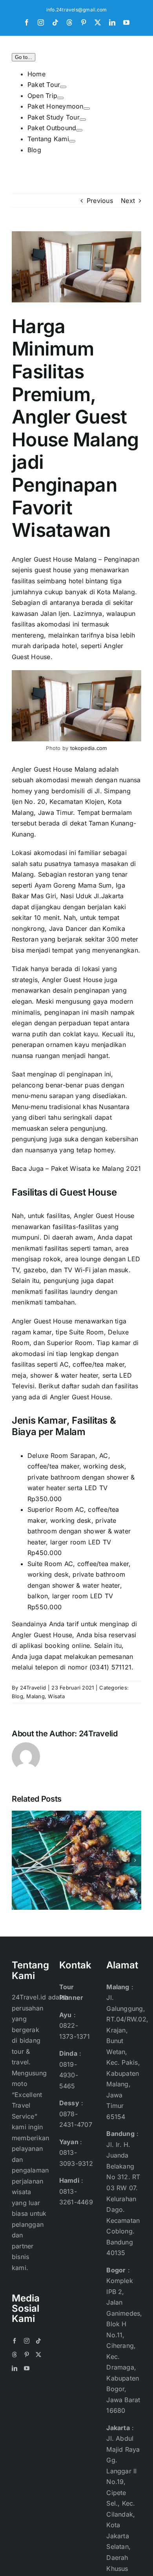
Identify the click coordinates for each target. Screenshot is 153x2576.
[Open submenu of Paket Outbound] (79, 130)
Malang (35, 1696)
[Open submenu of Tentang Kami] (72, 141)
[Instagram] (27, 2341)
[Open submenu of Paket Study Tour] (83, 120)
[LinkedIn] (15, 2368)
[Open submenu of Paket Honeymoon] (87, 109)
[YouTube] (27, 2368)
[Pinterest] (27, 2355)
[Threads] (15, 2355)
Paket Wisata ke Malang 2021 (96, 1168)
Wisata (56, 1696)
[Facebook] (15, 2341)
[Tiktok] (38, 2341)
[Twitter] (38, 2355)
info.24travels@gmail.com (77, 10)
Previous (100, 201)
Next (128, 201)
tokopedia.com (89, 748)
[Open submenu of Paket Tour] (63, 87)
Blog (17, 1696)
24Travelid (33, 1688)
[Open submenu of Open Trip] (60, 98)
